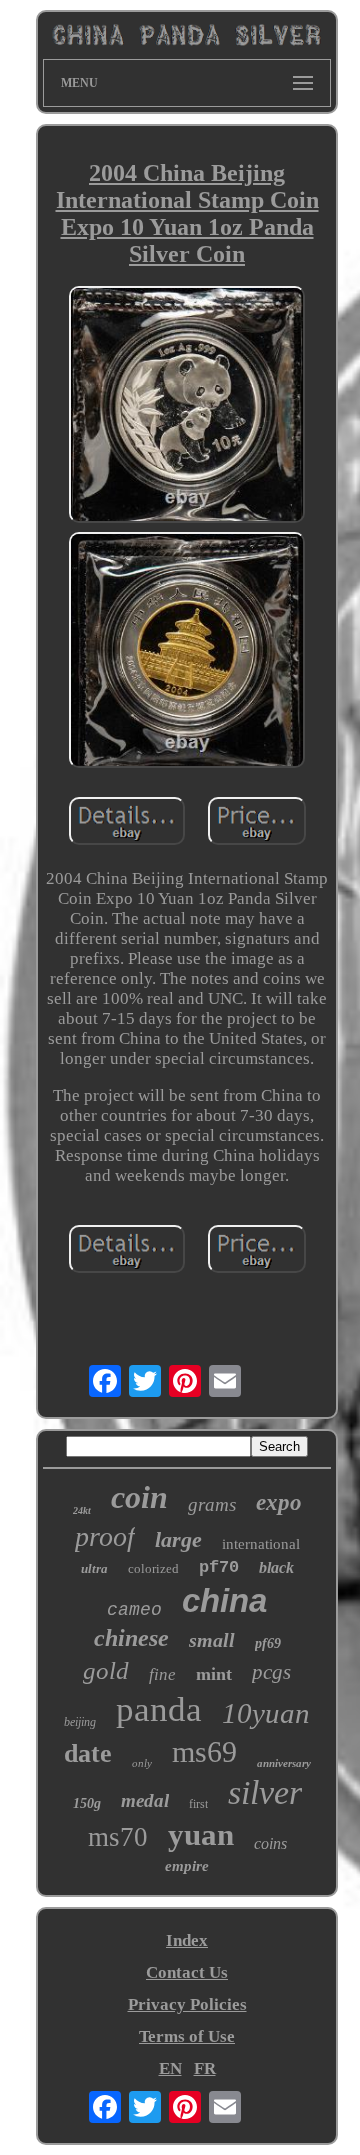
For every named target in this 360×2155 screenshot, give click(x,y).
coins (270, 1843)
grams (212, 1504)
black (276, 1567)
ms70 (118, 1837)
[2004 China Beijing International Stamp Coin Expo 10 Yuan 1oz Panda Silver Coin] (187, 406)
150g (87, 1803)
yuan (201, 1834)
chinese (131, 1638)
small (212, 1640)
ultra (94, 1568)
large (178, 1539)
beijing (80, 1722)
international (261, 1544)
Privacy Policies (187, 2004)
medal (145, 1800)
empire (187, 1866)
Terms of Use (187, 2036)
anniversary (284, 1763)
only (142, 1763)
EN (170, 2068)
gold (106, 1670)
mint (214, 1674)
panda (159, 1709)
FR (205, 2068)
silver (265, 1792)
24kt (82, 1510)
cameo (134, 1610)
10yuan (266, 1713)
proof (105, 1536)
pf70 (219, 1567)
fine (162, 1674)
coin (139, 1497)
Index (187, 1940)
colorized (153, 1568)
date (88, 1753)
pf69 (268, 1643)
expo (279, 1502)
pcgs (271, 1672)
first (198, 1804)
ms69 (204, 1751)
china (224, 1600)
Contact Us (187, 1972)
